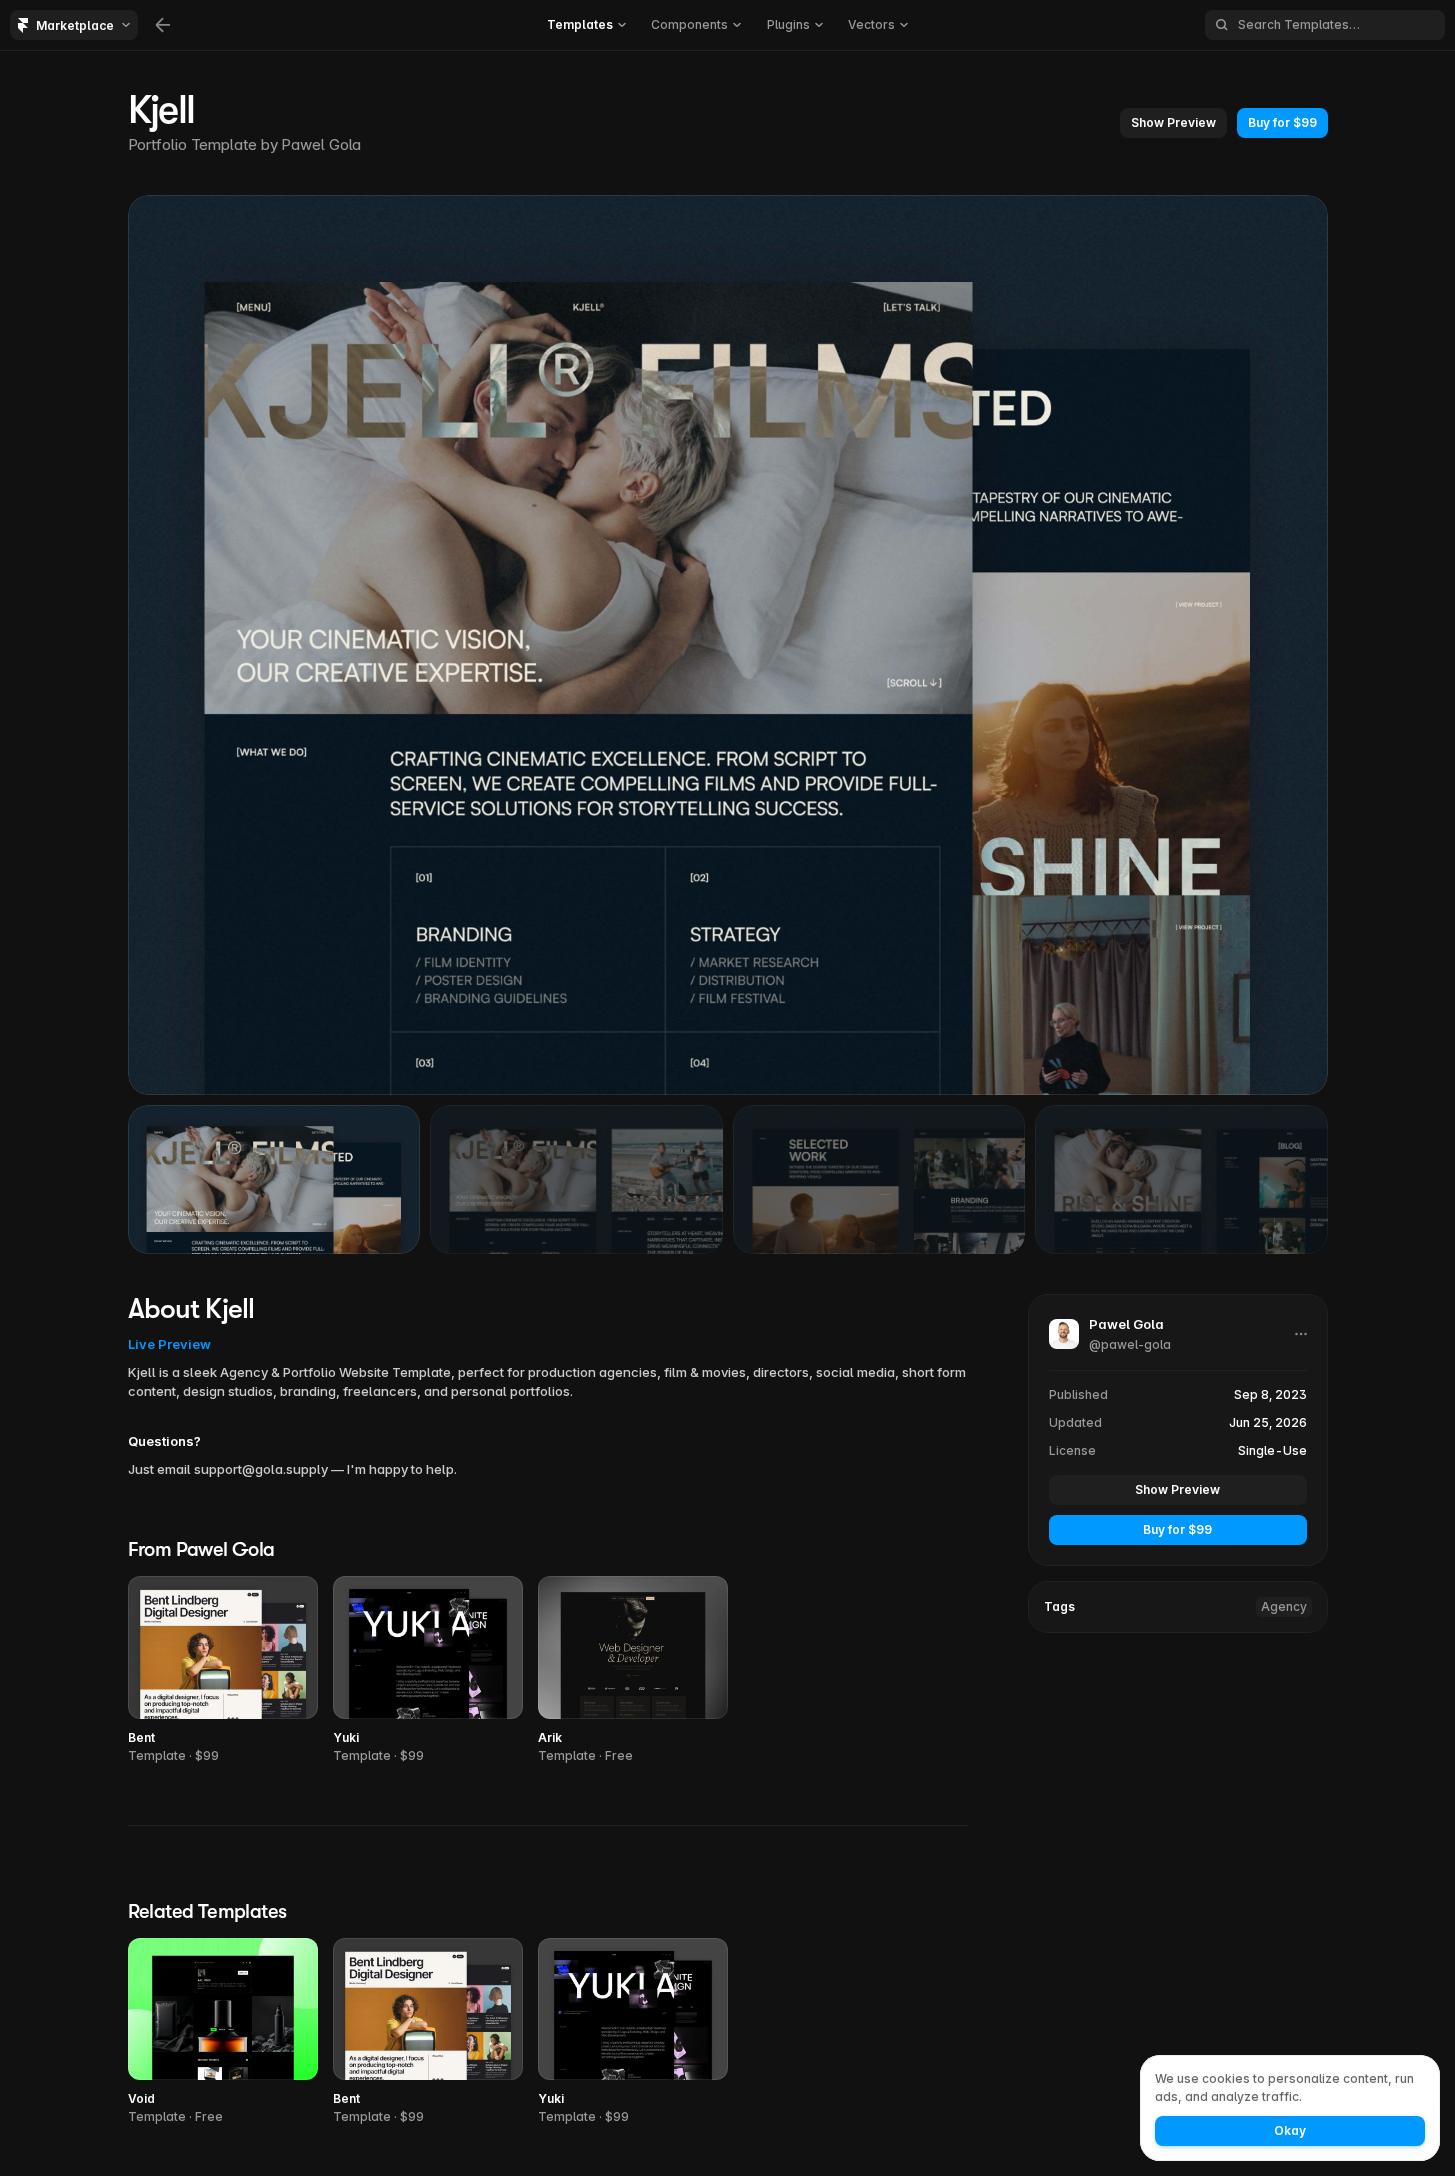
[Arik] (633, 1670)
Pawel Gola (321, 144)
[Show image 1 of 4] (274, 1179)
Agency (1284, 1605)
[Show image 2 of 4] (576, 1179)
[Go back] (163, 25)
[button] (1173, 123)
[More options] (1301, 1334)
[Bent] (223, 1670)
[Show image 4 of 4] (1181, 1179)
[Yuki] (428, 1670)
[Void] (223, 2032)
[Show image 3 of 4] (879, 1179)
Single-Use (1272, 1449)
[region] (728, 645)
